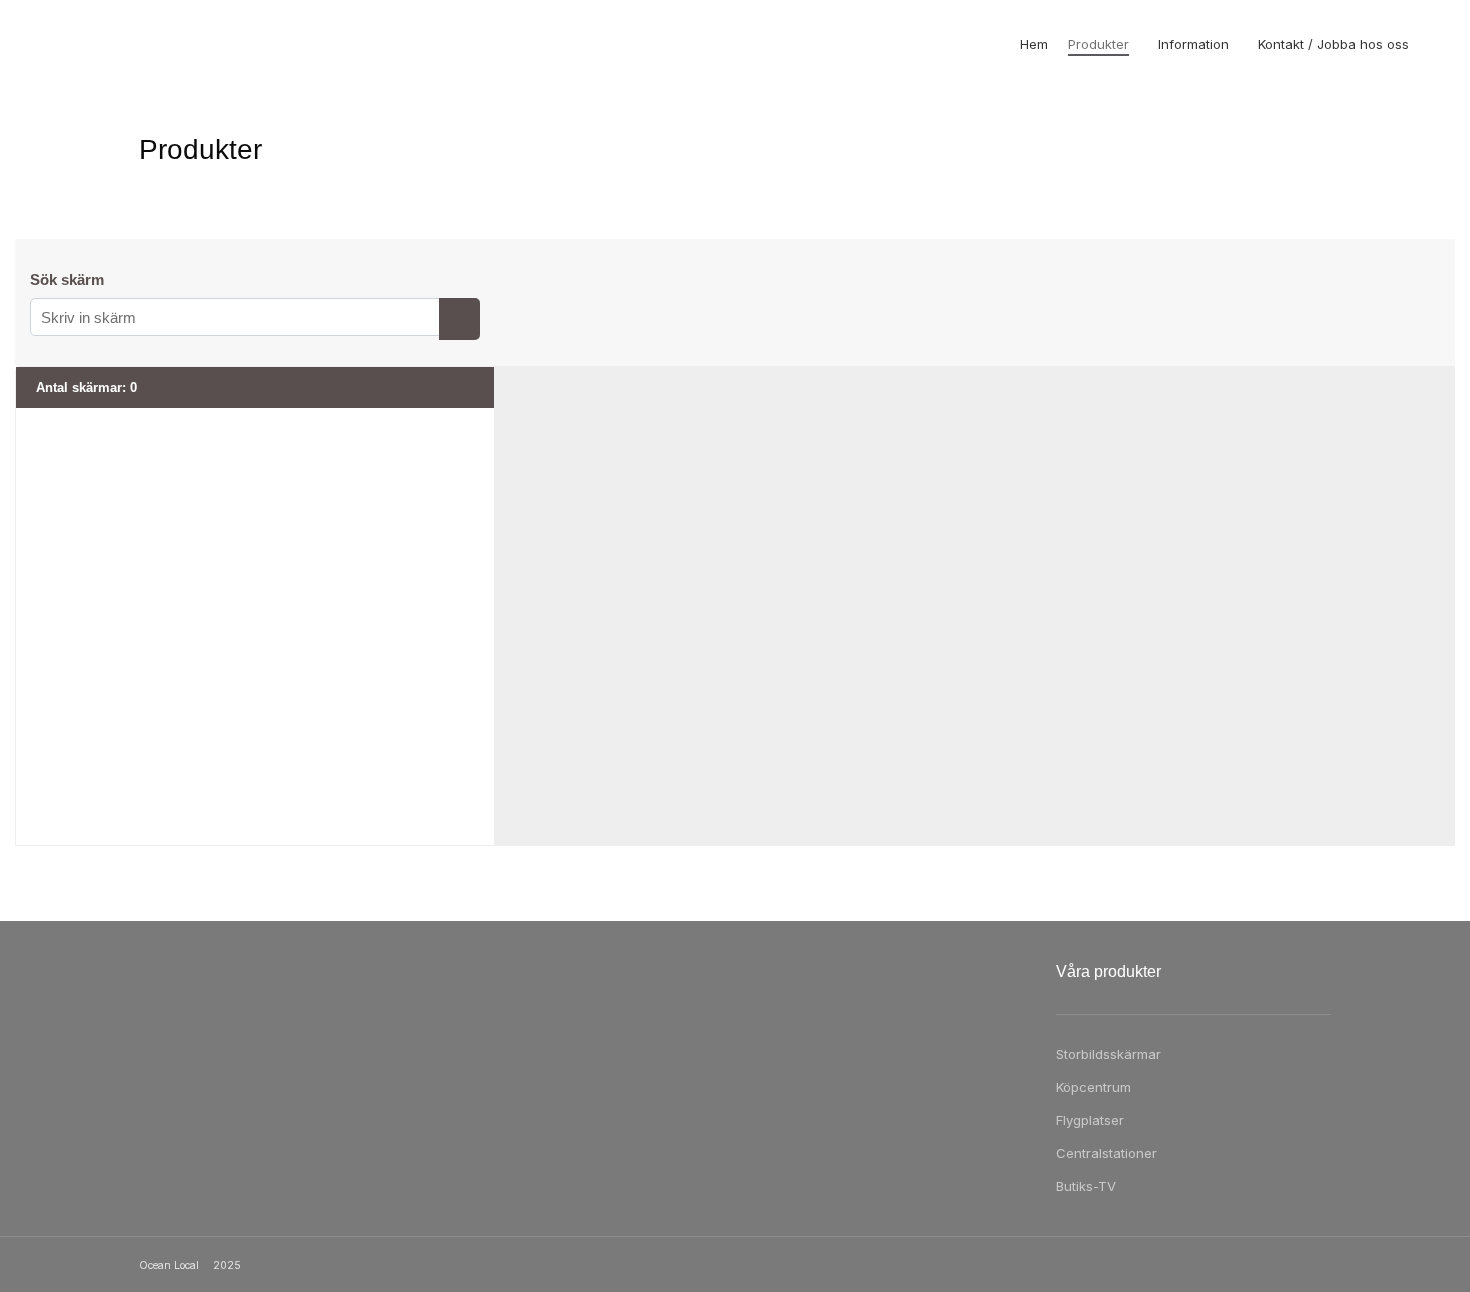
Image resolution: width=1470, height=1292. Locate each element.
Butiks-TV (1086, 1186)
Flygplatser (1090, 1120)
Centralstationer (1106, 1153)
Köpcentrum (1093, 1087)
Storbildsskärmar (1108, 1054)
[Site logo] (92, 44)
